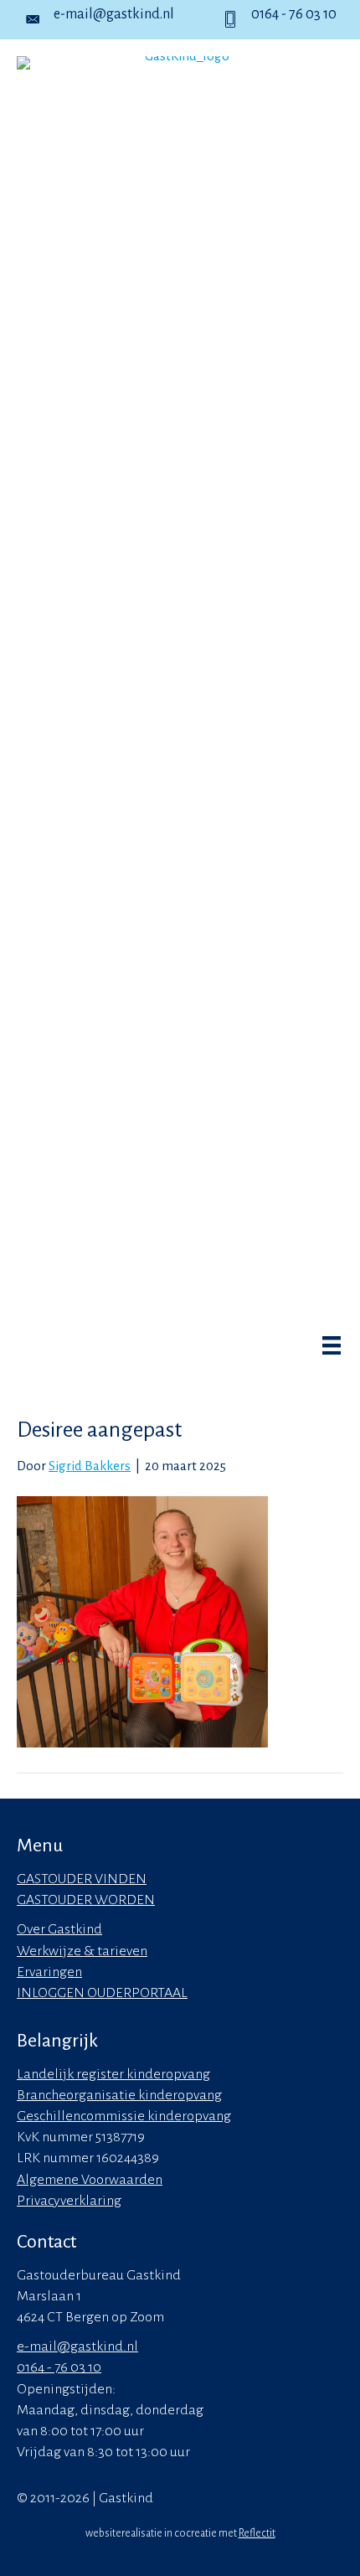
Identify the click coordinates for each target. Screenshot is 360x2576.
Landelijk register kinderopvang (113, 2074)
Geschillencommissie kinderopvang (124, 2116)
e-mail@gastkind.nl (114, 14)
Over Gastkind (59, 1929)
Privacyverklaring (69, 2201)
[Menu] (323, 1350)
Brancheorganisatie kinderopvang (119, 2095)
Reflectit (257, 2533)
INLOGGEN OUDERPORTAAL (102, 1993)
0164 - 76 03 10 (294, 14)
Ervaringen (49, 1972)
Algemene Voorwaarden (90, 2180)
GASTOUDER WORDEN (86, 1900)
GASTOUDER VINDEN (82, 1879)
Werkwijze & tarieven (82, 1951)
